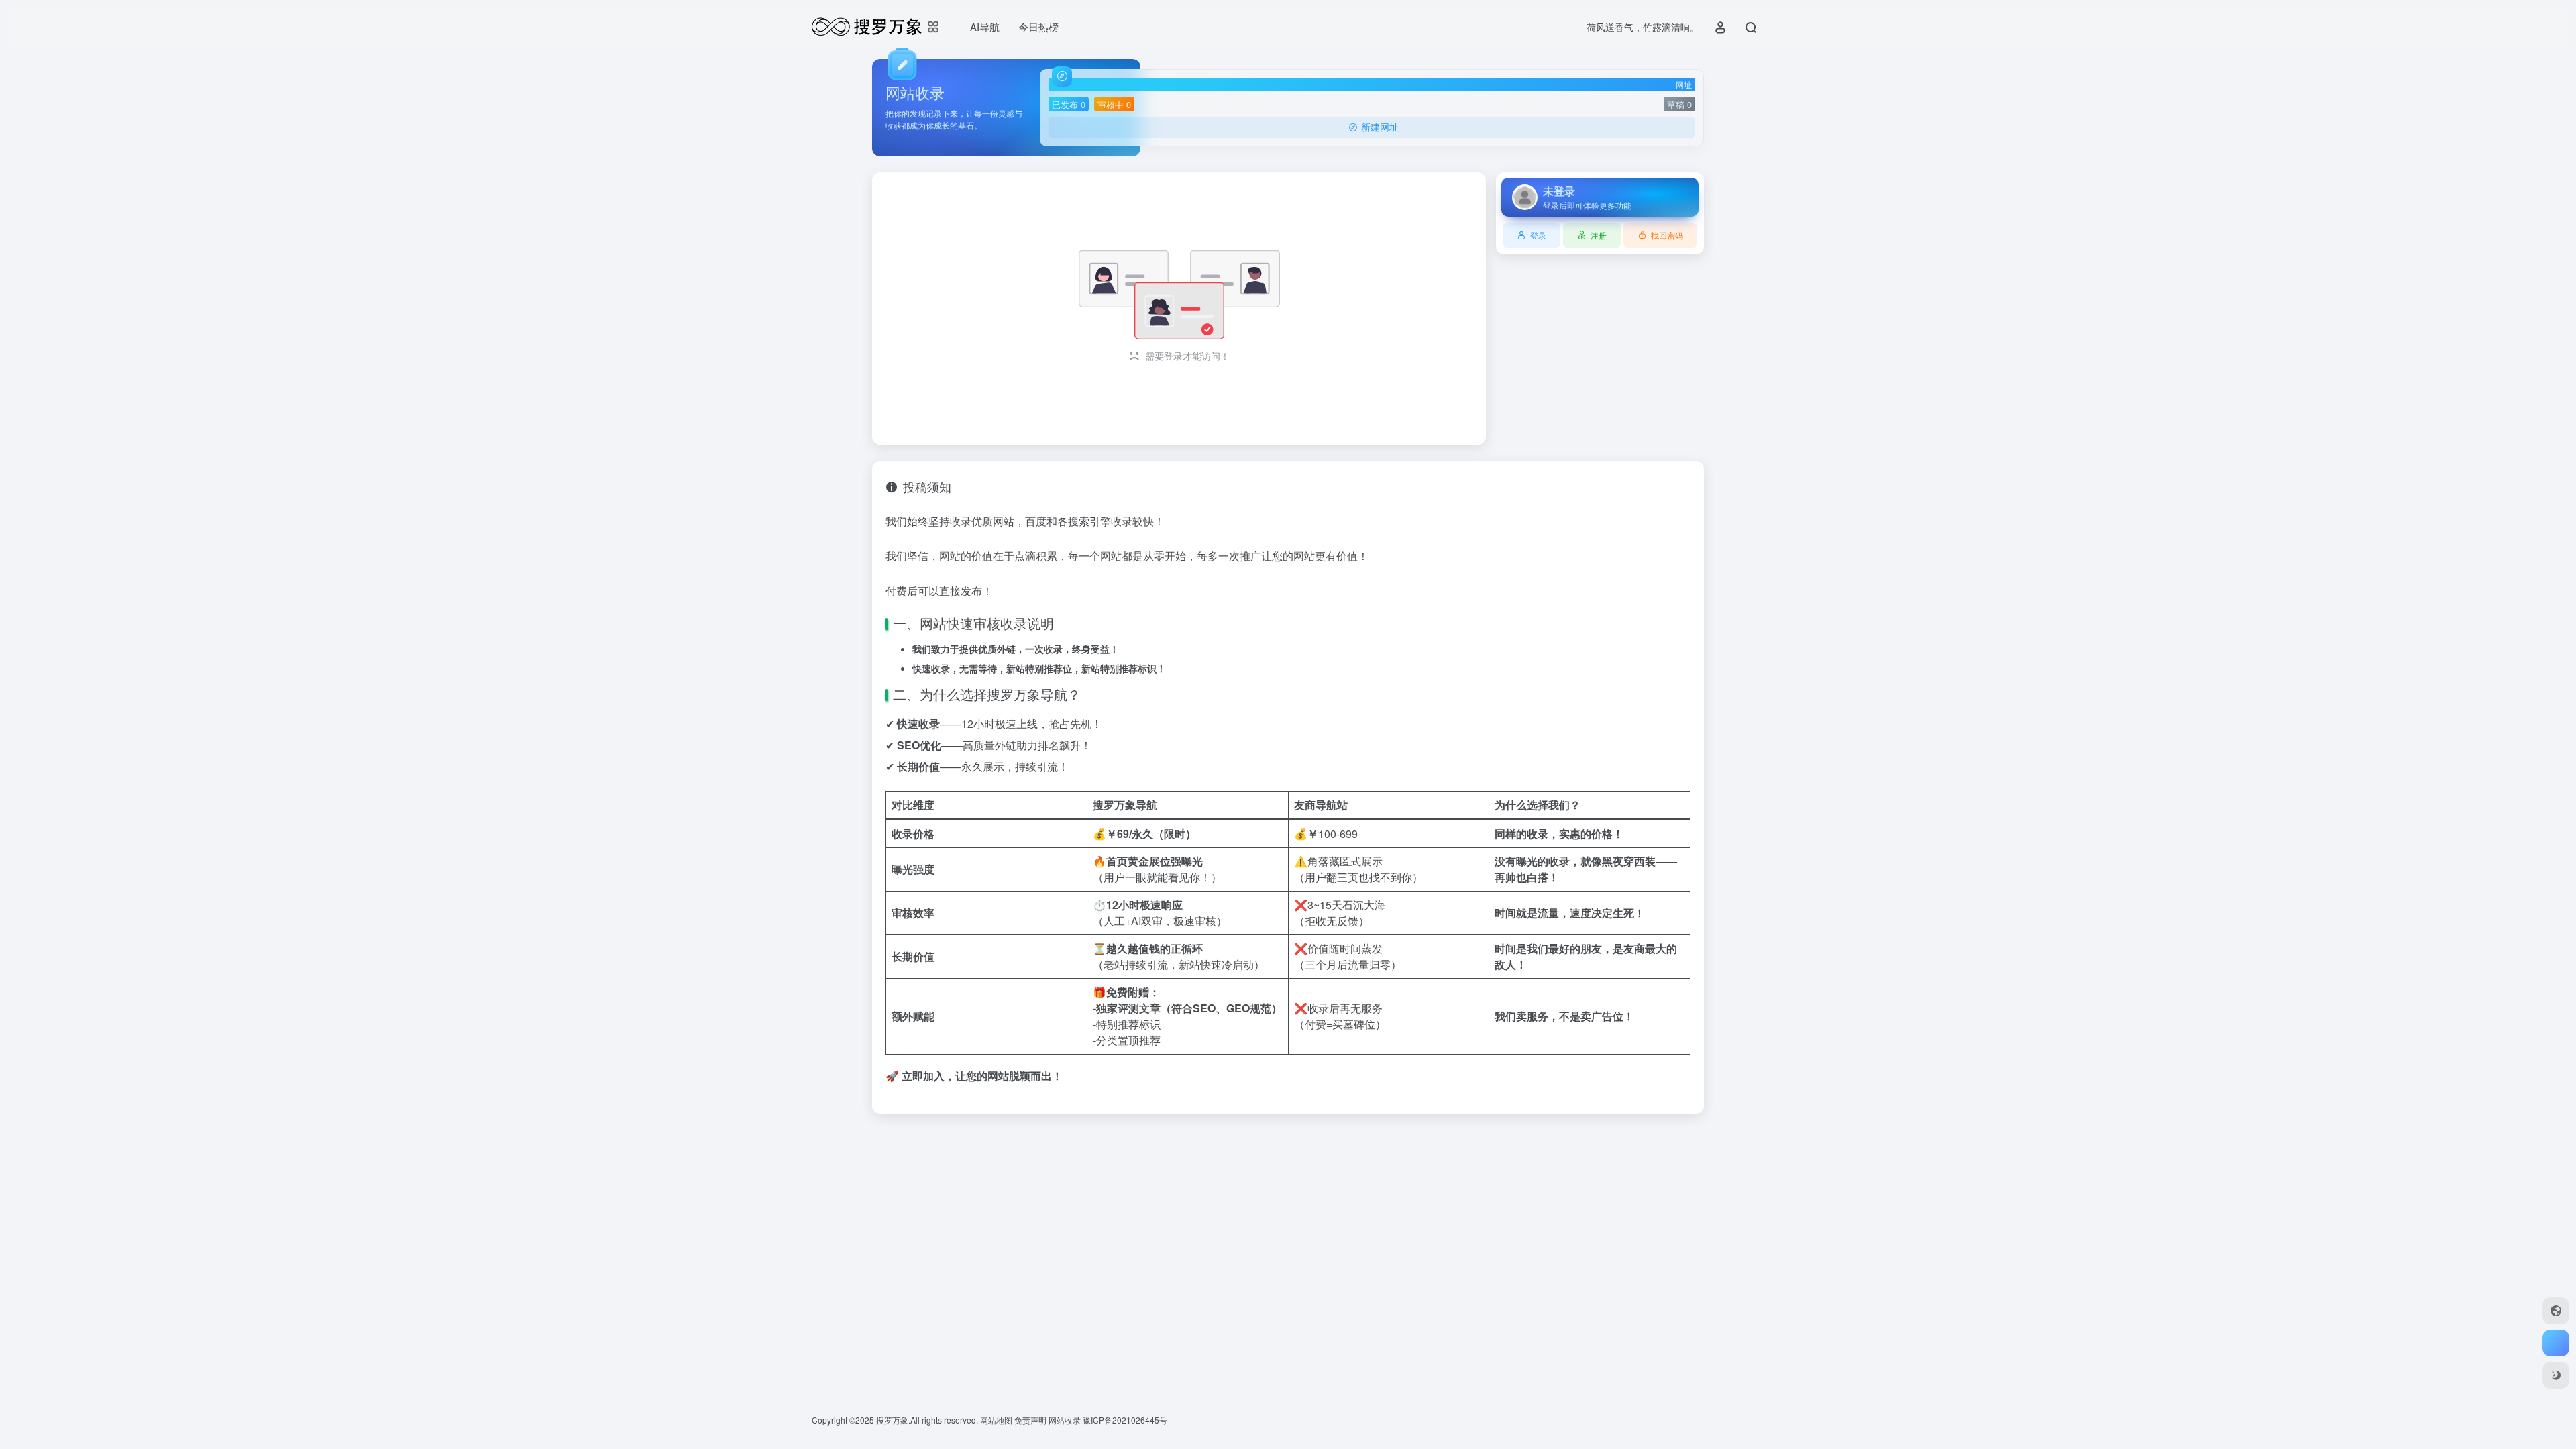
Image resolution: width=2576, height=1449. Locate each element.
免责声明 (1031, 1420)
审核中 (1114, 104)
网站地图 (997, 1420)
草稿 (1679, 104)
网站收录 (1066, 1420)
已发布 (1069, 104)
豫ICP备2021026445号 (1125, 1420)
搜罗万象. (892, 1420)
